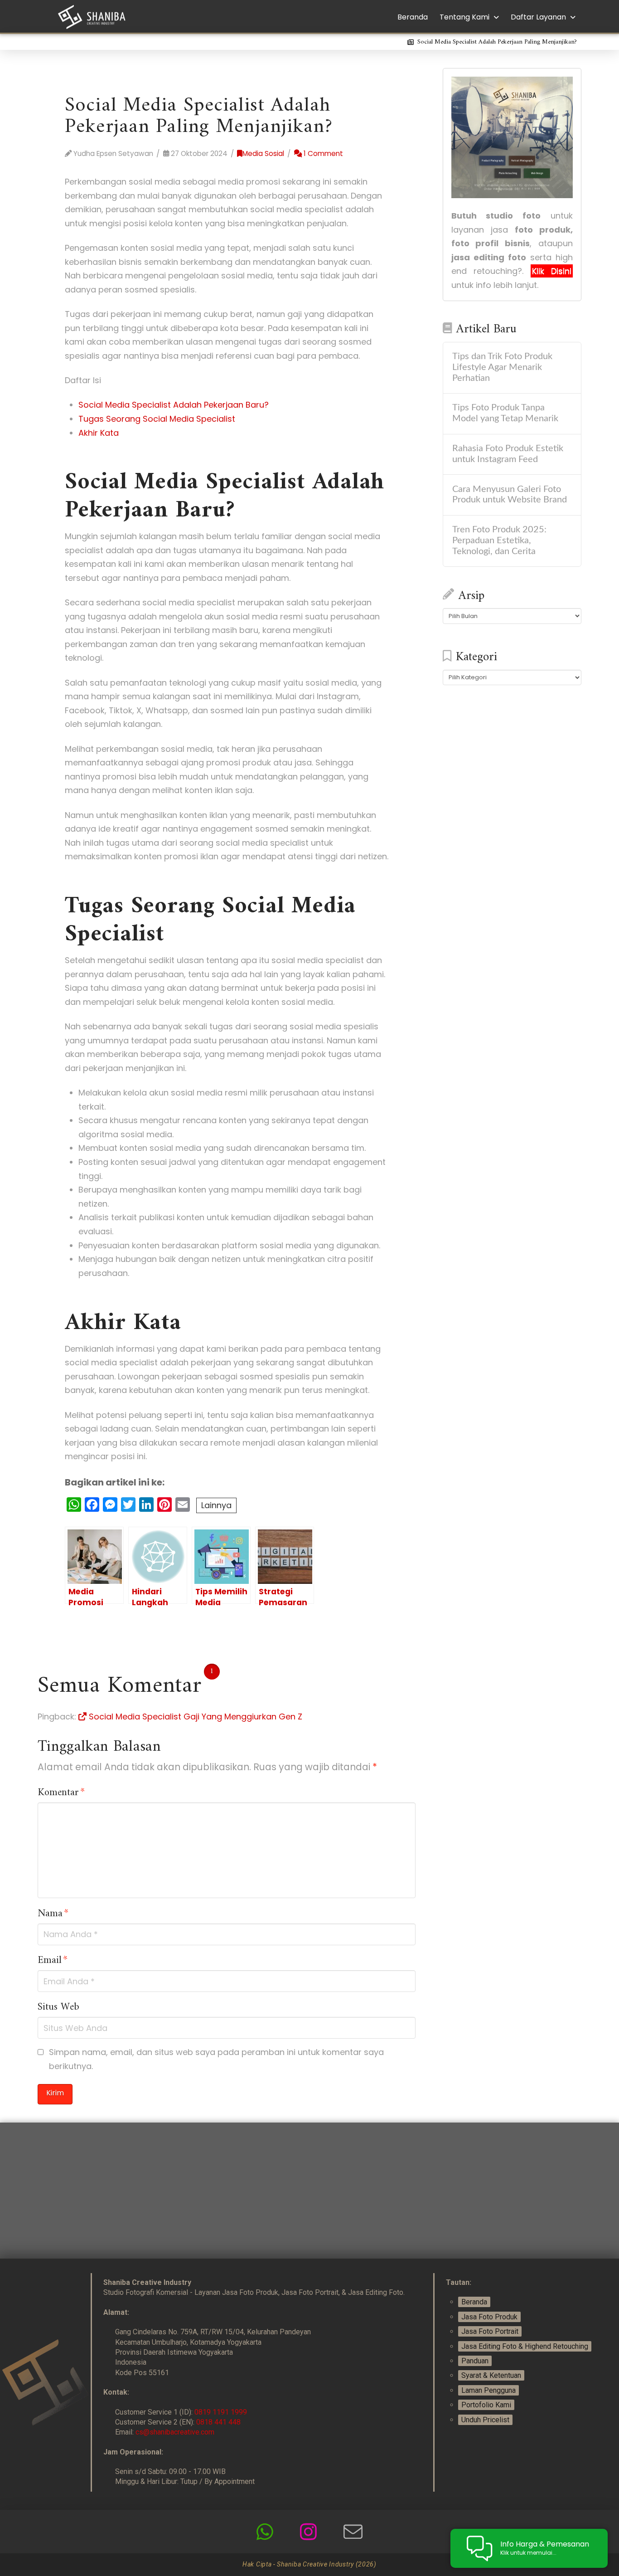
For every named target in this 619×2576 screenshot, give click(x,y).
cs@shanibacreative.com (175, 2432)
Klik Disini (552, 271)
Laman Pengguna (488, 2390)
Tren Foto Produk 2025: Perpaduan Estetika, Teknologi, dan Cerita (499, 541)
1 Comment (322, 153)
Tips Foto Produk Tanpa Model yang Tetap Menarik (505, 413)
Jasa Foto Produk (489, 2317)
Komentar (61, 1793)
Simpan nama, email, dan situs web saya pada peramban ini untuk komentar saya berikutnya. (216, 2059)
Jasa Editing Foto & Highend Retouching (525, 2346)
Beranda (474, 2302)
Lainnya (216, 1505)
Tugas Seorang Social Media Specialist (157, 419)
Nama (53, 1914)
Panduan (475, 2361)
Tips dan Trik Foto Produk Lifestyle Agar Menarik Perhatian (502, 367)
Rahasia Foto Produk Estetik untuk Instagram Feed (508, 454)
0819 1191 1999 (221, 2412)
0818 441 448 (218, 2422)
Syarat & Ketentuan (491, 2375)
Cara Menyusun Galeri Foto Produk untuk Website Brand (510, 495)
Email (53, 1961)
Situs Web (58, 2007)
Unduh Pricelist (485, 2420)
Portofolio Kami (486, 2405)
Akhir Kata (99, 433)
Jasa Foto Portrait (490, 2331)
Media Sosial (263, 153)
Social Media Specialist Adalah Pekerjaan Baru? (174, 405)
